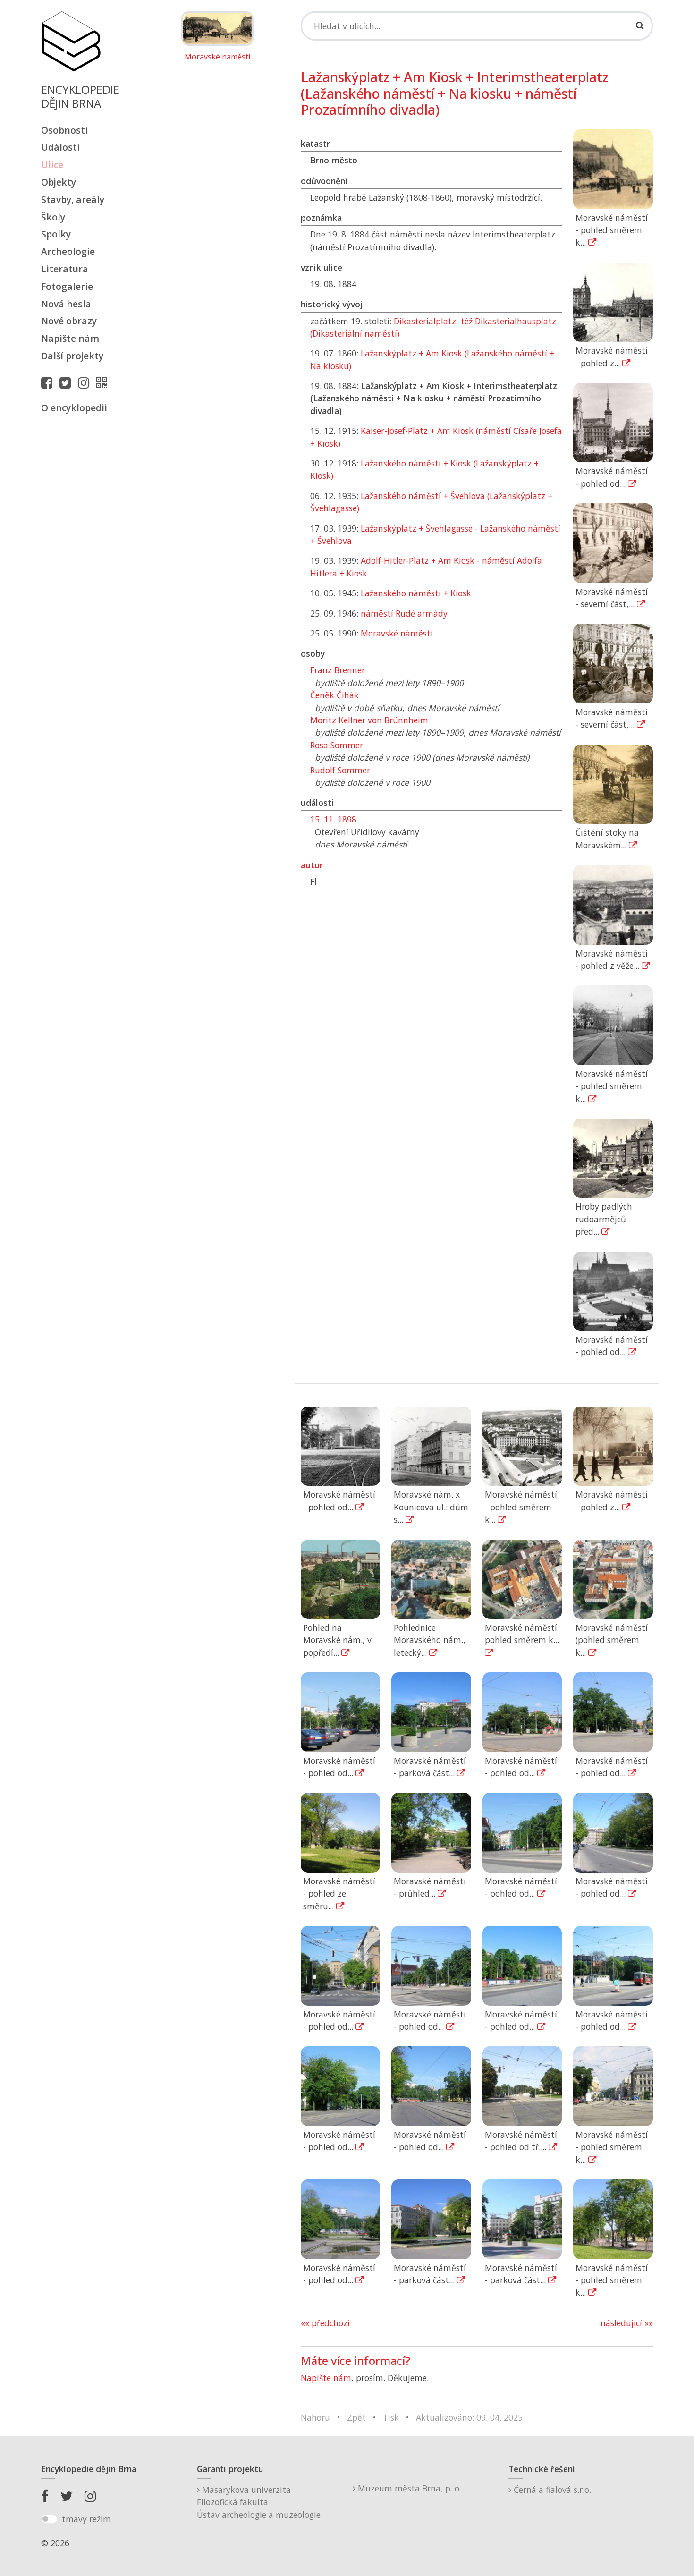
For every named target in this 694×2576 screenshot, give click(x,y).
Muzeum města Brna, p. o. (408, 2488)
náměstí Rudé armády (404, 613)
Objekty (59, 182)
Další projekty (72, 356)
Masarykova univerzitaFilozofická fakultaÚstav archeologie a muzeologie (259, 2502)
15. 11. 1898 (333, 819)
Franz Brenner (338, 670)
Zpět (356, 2417)
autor (312, 865)
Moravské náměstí (217, 57)
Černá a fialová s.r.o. (551, 2490)
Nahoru (315, 2417)
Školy (53, 217)
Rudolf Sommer (340, 770)
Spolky (56, 234)
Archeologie (68, 251)
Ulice (52, 165)
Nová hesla (66, 304)
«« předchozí (325, 2323)
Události (60, 147)
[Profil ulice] (104, 382)
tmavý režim (86, 2519)
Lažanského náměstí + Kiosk (416, 593)
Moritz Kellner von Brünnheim (369, 720)
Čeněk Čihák (334, 695)
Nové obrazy (69, 321)
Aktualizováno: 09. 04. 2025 (469, 2417)
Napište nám (70, 338)
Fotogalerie (67, 286)
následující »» (627, 2323)
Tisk (391, 2417)
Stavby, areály (73, 199)
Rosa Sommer (337, 745)
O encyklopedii (74, 408)
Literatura (65, 269)
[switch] (49, 2519)
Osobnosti (64, 130)
